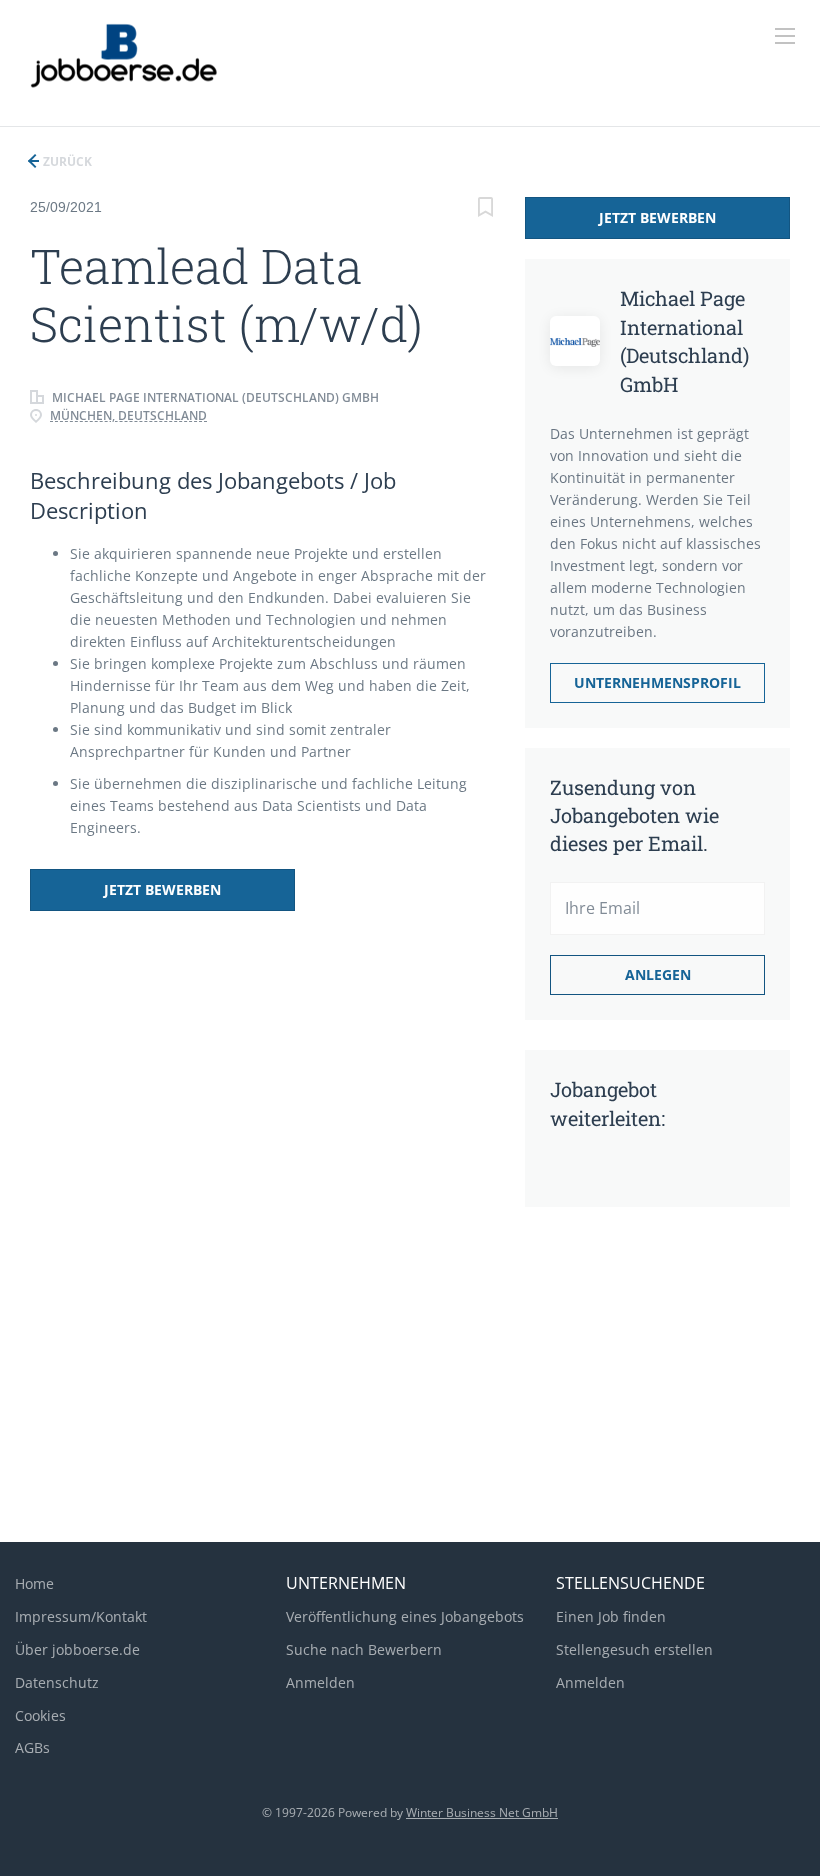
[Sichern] (485, 209)
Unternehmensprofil (657, 682)
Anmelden (320, 1682)
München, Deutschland (128, 415)
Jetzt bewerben (162, 889)
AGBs (32, 1747)
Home (34, 1583)
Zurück (66, 161)
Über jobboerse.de (77, 1649)
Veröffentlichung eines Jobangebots (405, 1616)
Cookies (40, 1715)
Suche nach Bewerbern (364, 1649)
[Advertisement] (410, 1367)
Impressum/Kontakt (81, 1616)
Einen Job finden (611, 1616)
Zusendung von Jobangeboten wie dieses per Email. (634, 815)
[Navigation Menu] (785, 36)
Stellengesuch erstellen (634, 1649)
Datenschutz (57, 1682)
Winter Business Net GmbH (482, 1812)
